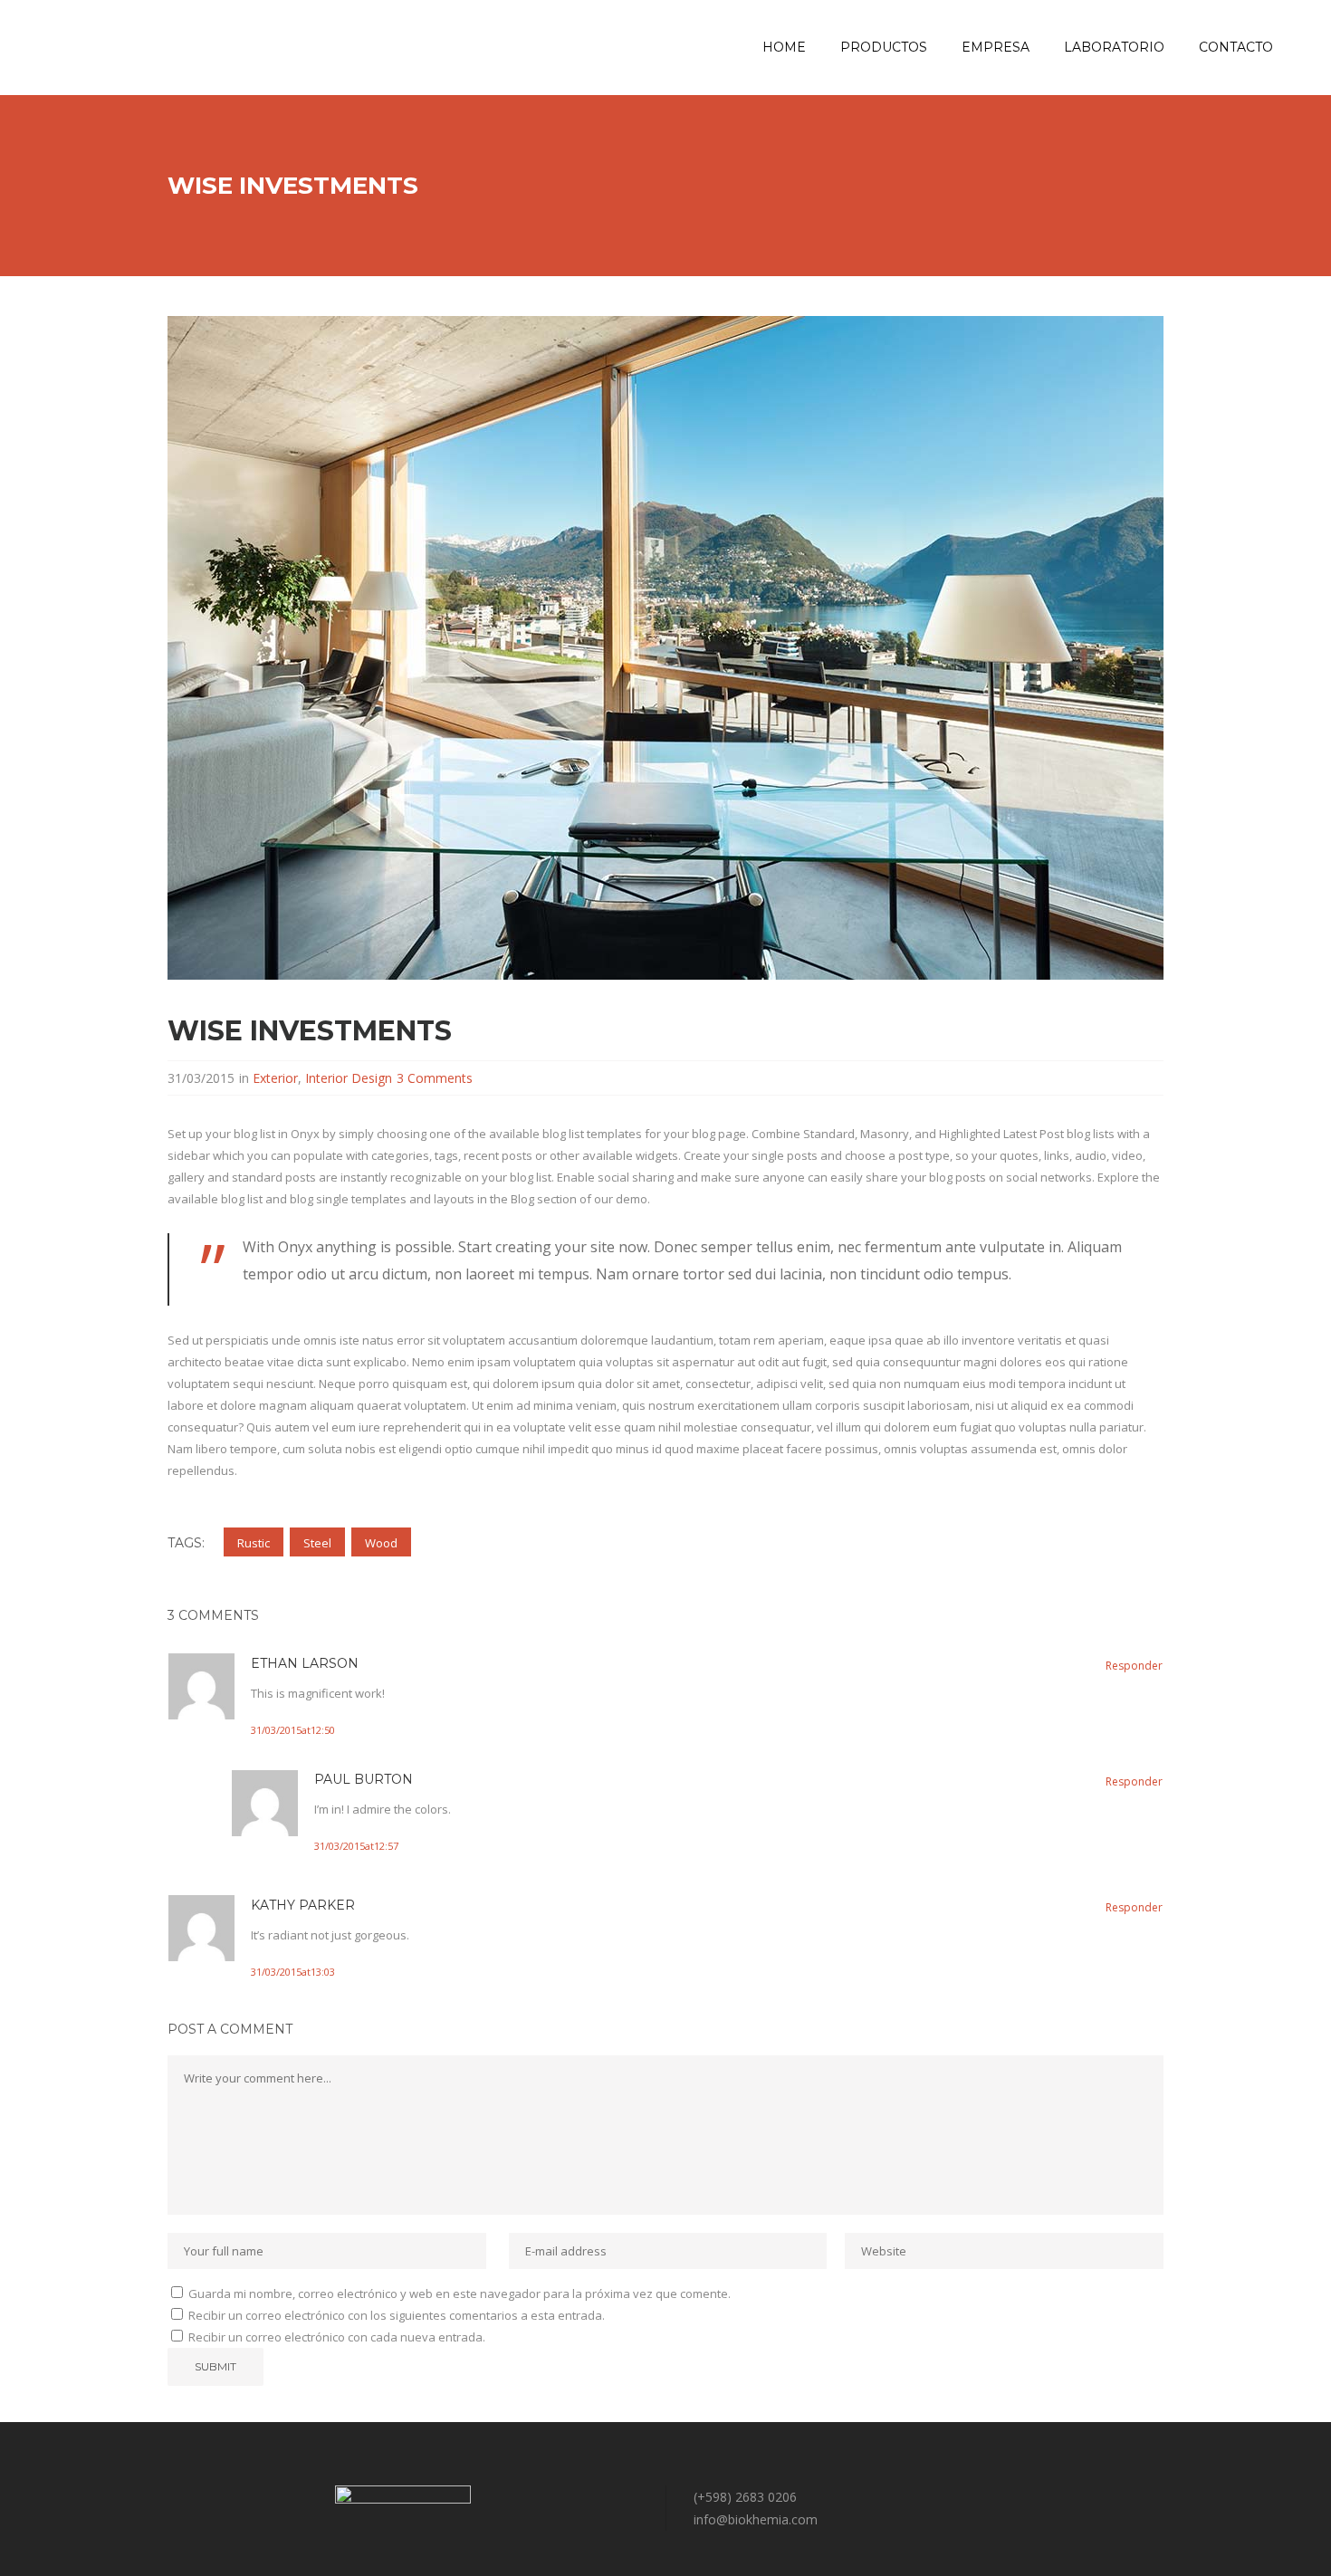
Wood (381, 1543)
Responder (1134, 1666)
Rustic (254, 1543)
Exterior (275, 1078)
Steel (317, 1543)
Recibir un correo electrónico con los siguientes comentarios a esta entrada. (397, 2315)
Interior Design (349, 1078)
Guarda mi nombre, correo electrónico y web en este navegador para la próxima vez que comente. (460, 2294)
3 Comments (435, 1078)
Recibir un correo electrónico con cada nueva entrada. (337, 2337)
